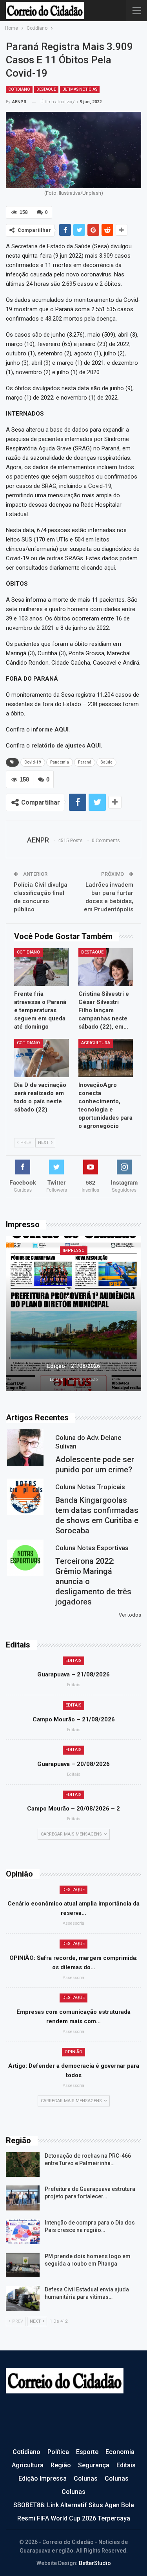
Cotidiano (19, 89)
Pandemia (60, 762)
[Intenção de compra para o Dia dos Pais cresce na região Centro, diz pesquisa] (23, 2232)
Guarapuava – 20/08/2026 (73, 1764)
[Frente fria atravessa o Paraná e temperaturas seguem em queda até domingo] (42, 967)
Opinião (73, 2052)
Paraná (85, 762)
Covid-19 (33, 762)
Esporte (87, 2452)
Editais (73, 1661)
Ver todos (130, 1615)
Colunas (86, 2478)
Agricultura (96, 1043)
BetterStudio (95, 2563)
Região (61, 2465)
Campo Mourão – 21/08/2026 (74, 1719)
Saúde (106, 762)
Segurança (94, 2465)
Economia (120, 2452)
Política (58, 2452)
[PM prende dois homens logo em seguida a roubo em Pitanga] (23, 2265)
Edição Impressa (43, 2478)
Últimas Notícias (80, 89)
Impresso (74, 1250)
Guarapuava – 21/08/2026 (73, 1674)
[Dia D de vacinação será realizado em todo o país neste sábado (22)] (42, 1058)
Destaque (46, 89)
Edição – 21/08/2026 (73, 1366)
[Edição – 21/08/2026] (73, 1314)
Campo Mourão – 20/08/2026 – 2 (73, 1809)
